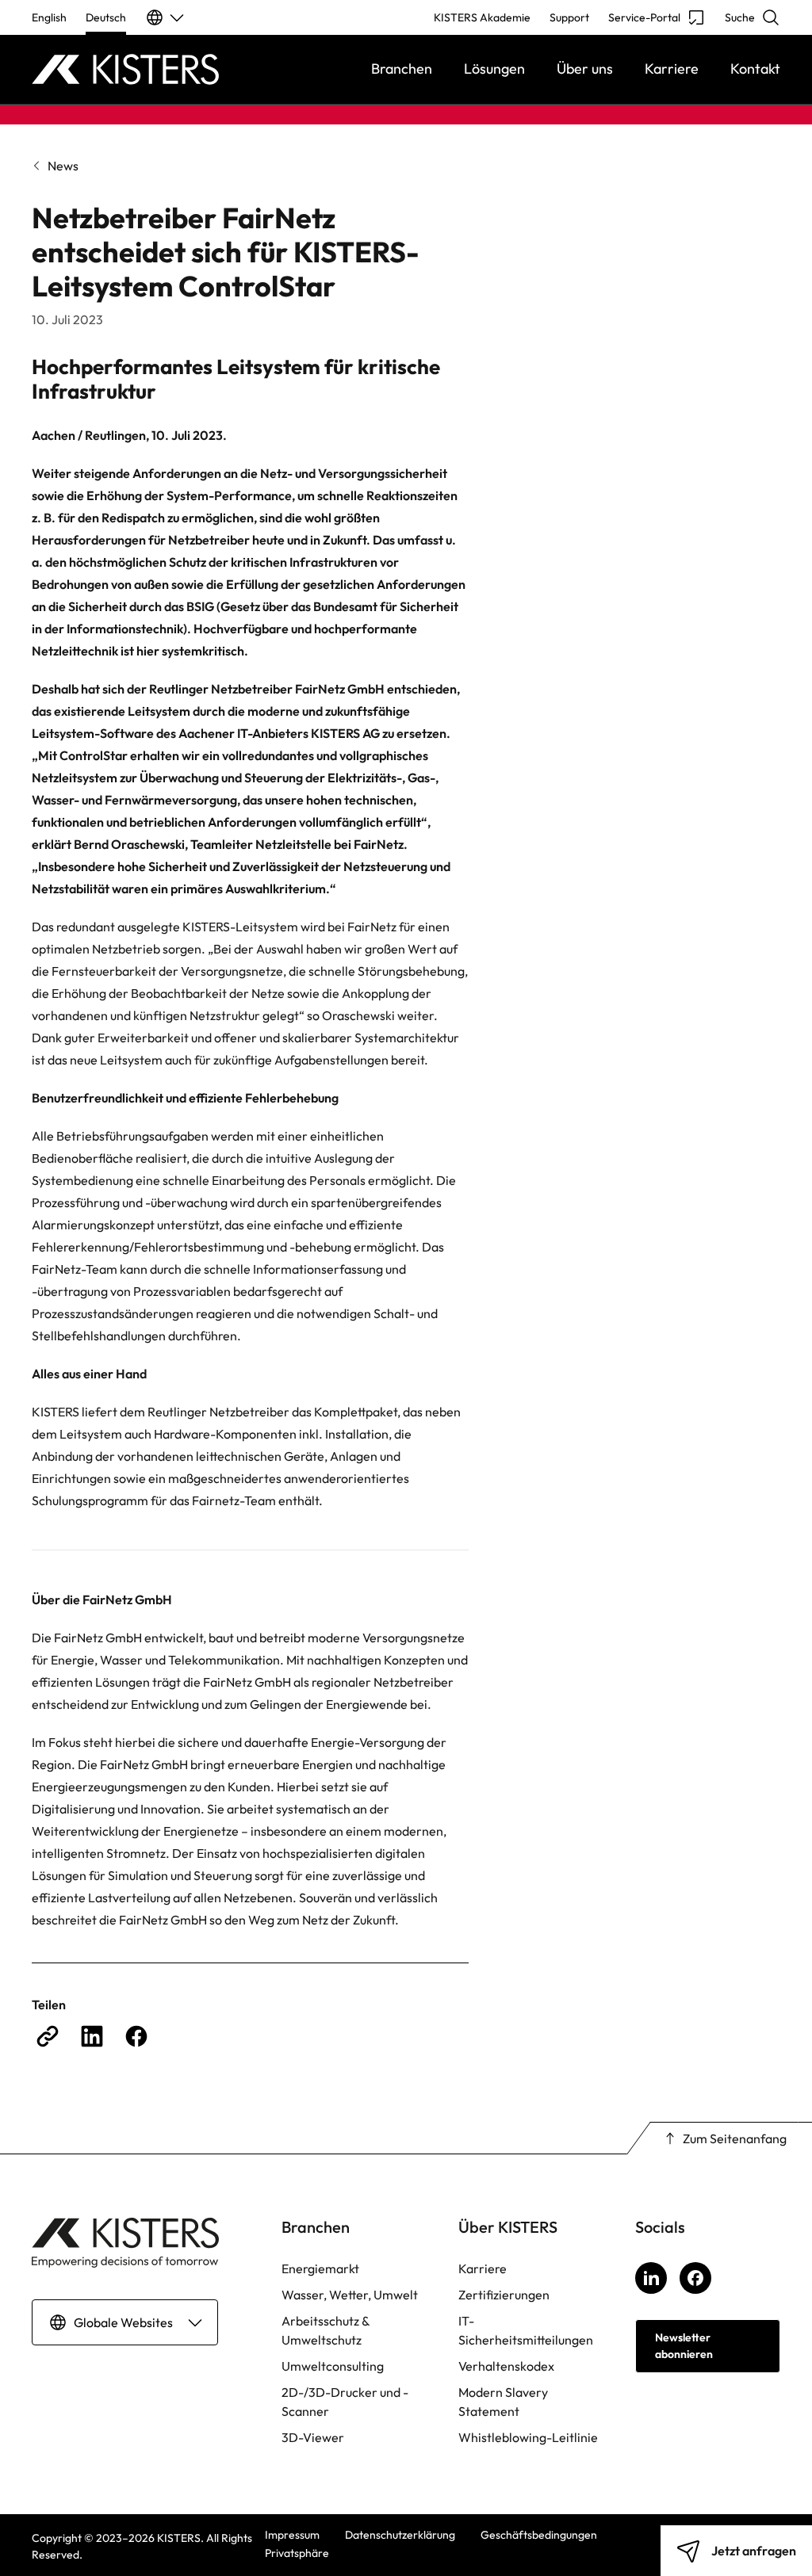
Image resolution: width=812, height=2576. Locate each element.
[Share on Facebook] (136, 2036)
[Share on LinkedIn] (92, 2036)
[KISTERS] (125, 69)
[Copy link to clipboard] (48, 2036)
